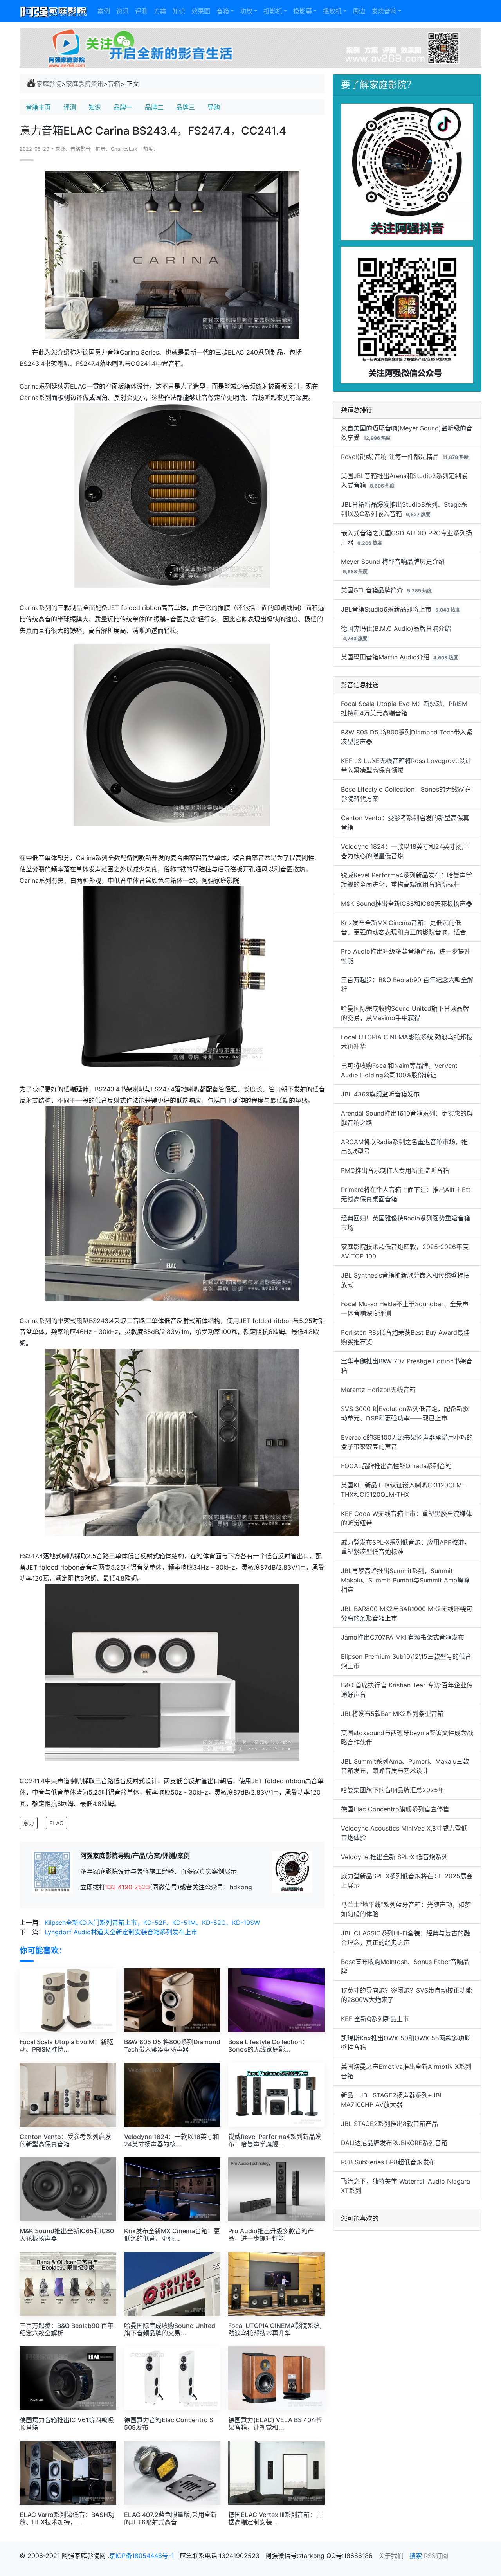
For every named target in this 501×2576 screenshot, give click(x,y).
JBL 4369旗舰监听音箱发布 (380, 1094)
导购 (214, 107)
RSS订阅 (436, 2556)
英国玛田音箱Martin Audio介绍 (385, 657)
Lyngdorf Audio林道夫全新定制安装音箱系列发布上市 (121, 1932)
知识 (179, 11)
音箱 (223, 11)
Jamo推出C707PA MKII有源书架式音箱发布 (403, 1637)
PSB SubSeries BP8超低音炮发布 (388, 2162)
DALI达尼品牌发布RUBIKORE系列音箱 (394, 2143)
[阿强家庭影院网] (54, 11)
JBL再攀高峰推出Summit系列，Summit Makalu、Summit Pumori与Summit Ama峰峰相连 (405, 1580)
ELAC (56, 1823)
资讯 (123, 11)
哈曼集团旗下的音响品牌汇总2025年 (393, 1790)
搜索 (416, 2556)
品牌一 (123, 107)
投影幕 (303, 11)
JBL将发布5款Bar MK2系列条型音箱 (392, 1714)
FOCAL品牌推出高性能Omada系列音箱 (396, 1466)
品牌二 (154, 107)
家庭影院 (49, 84)
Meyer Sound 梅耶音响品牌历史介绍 (393, 562)
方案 (160, 11)
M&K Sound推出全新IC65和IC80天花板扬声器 (406, 904)
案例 (104, 11)
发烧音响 (384, 11)
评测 (141, 11)
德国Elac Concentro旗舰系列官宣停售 (395, 1809)
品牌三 (186, 107)
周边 (359, 11)
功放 (246, 11)
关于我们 (391, 2556)
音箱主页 (38, 107)
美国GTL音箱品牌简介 (372, 590)
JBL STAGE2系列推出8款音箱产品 (389, 2124)
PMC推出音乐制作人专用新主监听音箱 (395, 1170)
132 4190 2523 (128, 1887)
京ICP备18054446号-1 (142, 2556)
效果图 (201, 11)
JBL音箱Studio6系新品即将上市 (386, 609)
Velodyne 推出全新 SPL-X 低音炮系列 (394, 1857)
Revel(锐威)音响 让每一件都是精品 (390, 457)
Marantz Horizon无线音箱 (378, 1390)
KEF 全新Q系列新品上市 (375, 2019)
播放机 (332, 11)
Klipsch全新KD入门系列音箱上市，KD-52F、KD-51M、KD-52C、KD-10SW (152, 1923)
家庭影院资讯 (85, 84)
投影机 (273, 11)
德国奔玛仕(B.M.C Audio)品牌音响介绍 (396, 628)
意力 (29, 1823)
